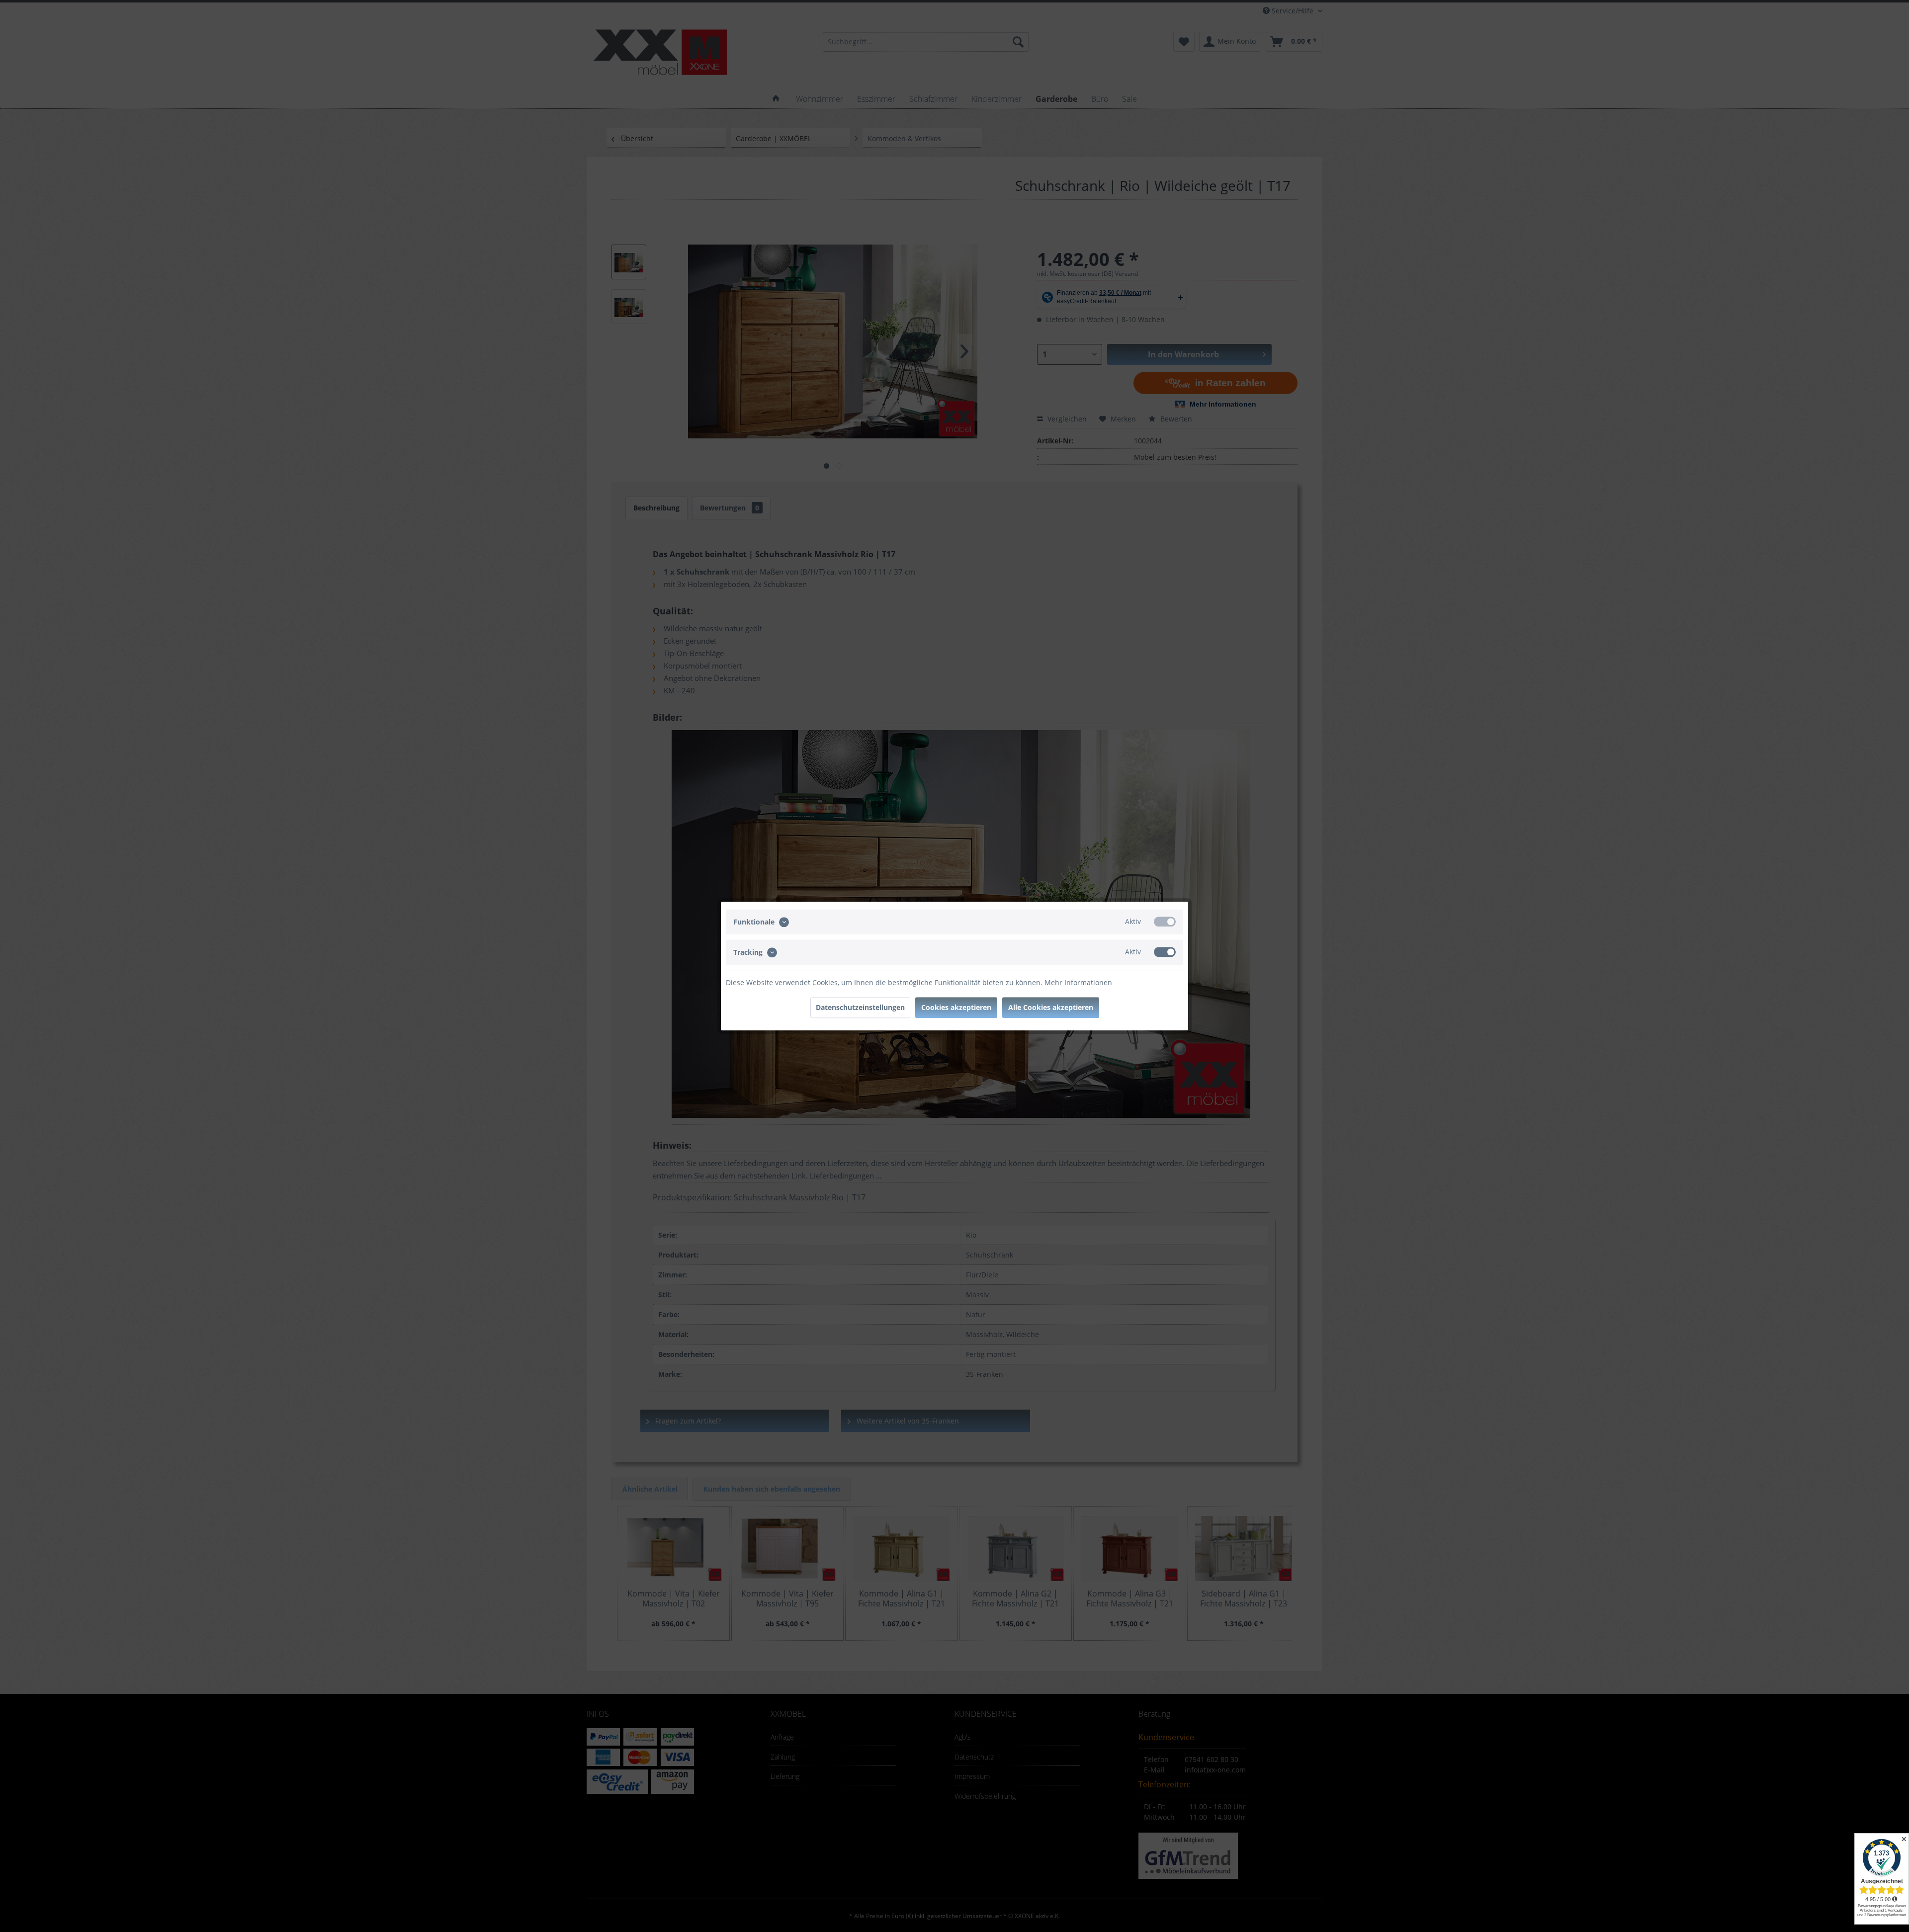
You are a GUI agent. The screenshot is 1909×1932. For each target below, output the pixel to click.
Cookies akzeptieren (956, 1007)
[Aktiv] (1165, 922)
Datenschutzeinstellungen (860, 1007)
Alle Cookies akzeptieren (1051, 1007)
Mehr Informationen (1078, 982)
